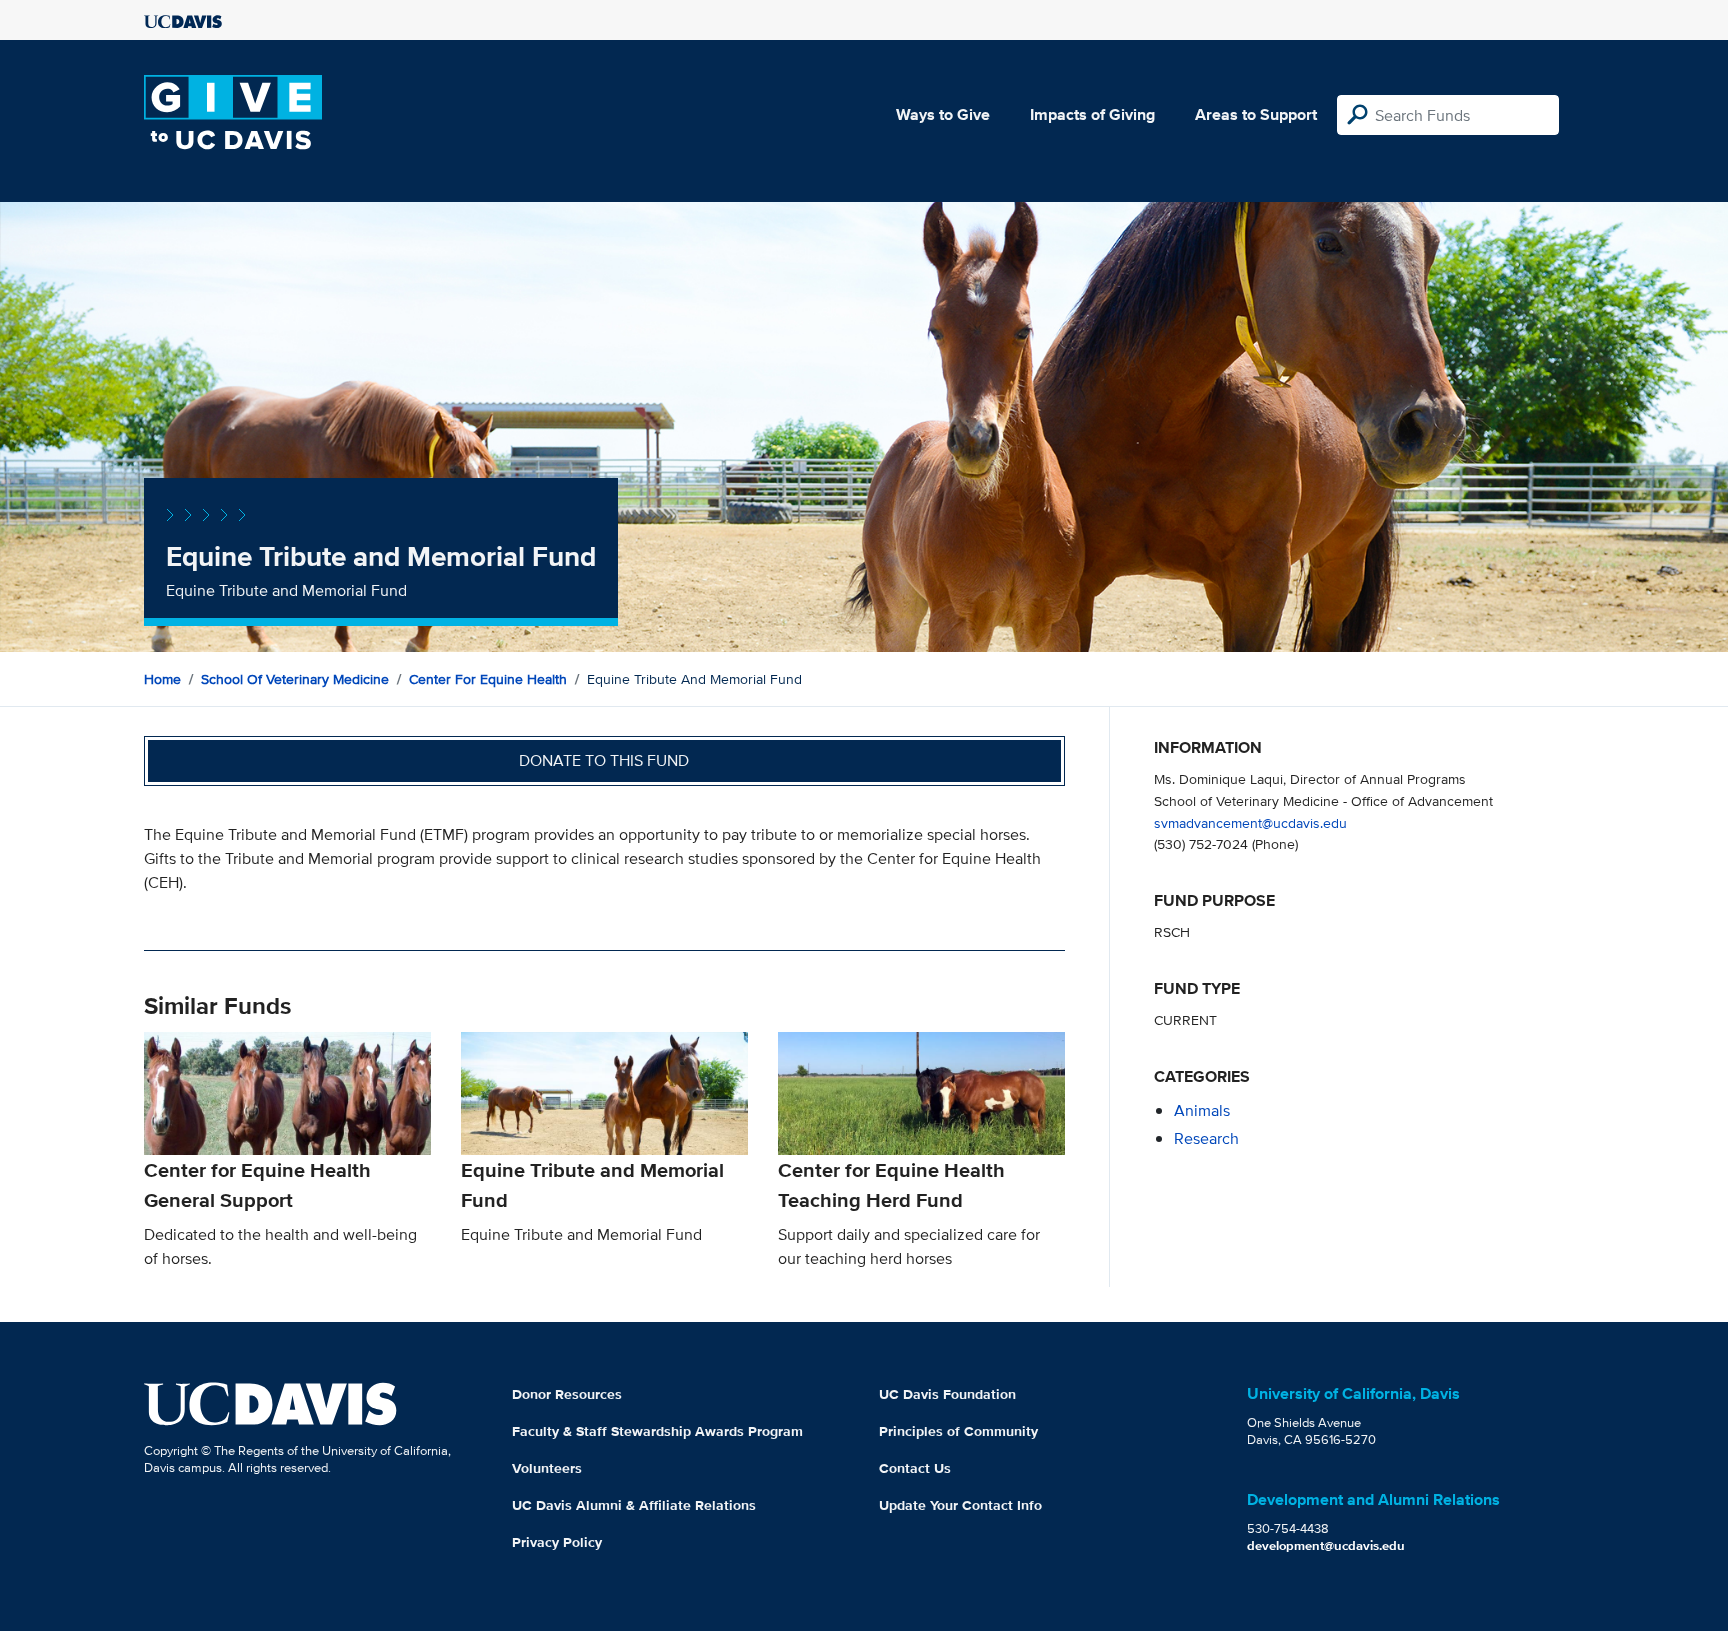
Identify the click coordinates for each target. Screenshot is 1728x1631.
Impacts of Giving (1092, 114)
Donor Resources (567, 1394)
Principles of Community (958, 1431)
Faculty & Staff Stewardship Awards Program (657, 1431)
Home (162, 679)
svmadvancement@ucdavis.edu (1250, 822)
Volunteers (547, 1468)
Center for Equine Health (488, 679)
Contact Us (915, 1468)
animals (1202, 1110)
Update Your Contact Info (960, 1505)
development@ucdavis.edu (1326, 1545)
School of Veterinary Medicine (295, 679)
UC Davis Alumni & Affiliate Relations (634, 1505)
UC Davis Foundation (947, 1394)
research (1206, 1138)
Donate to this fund (604, 760)
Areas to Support (1256, 114)
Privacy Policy (557, 1542)
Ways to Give (943, 114)
